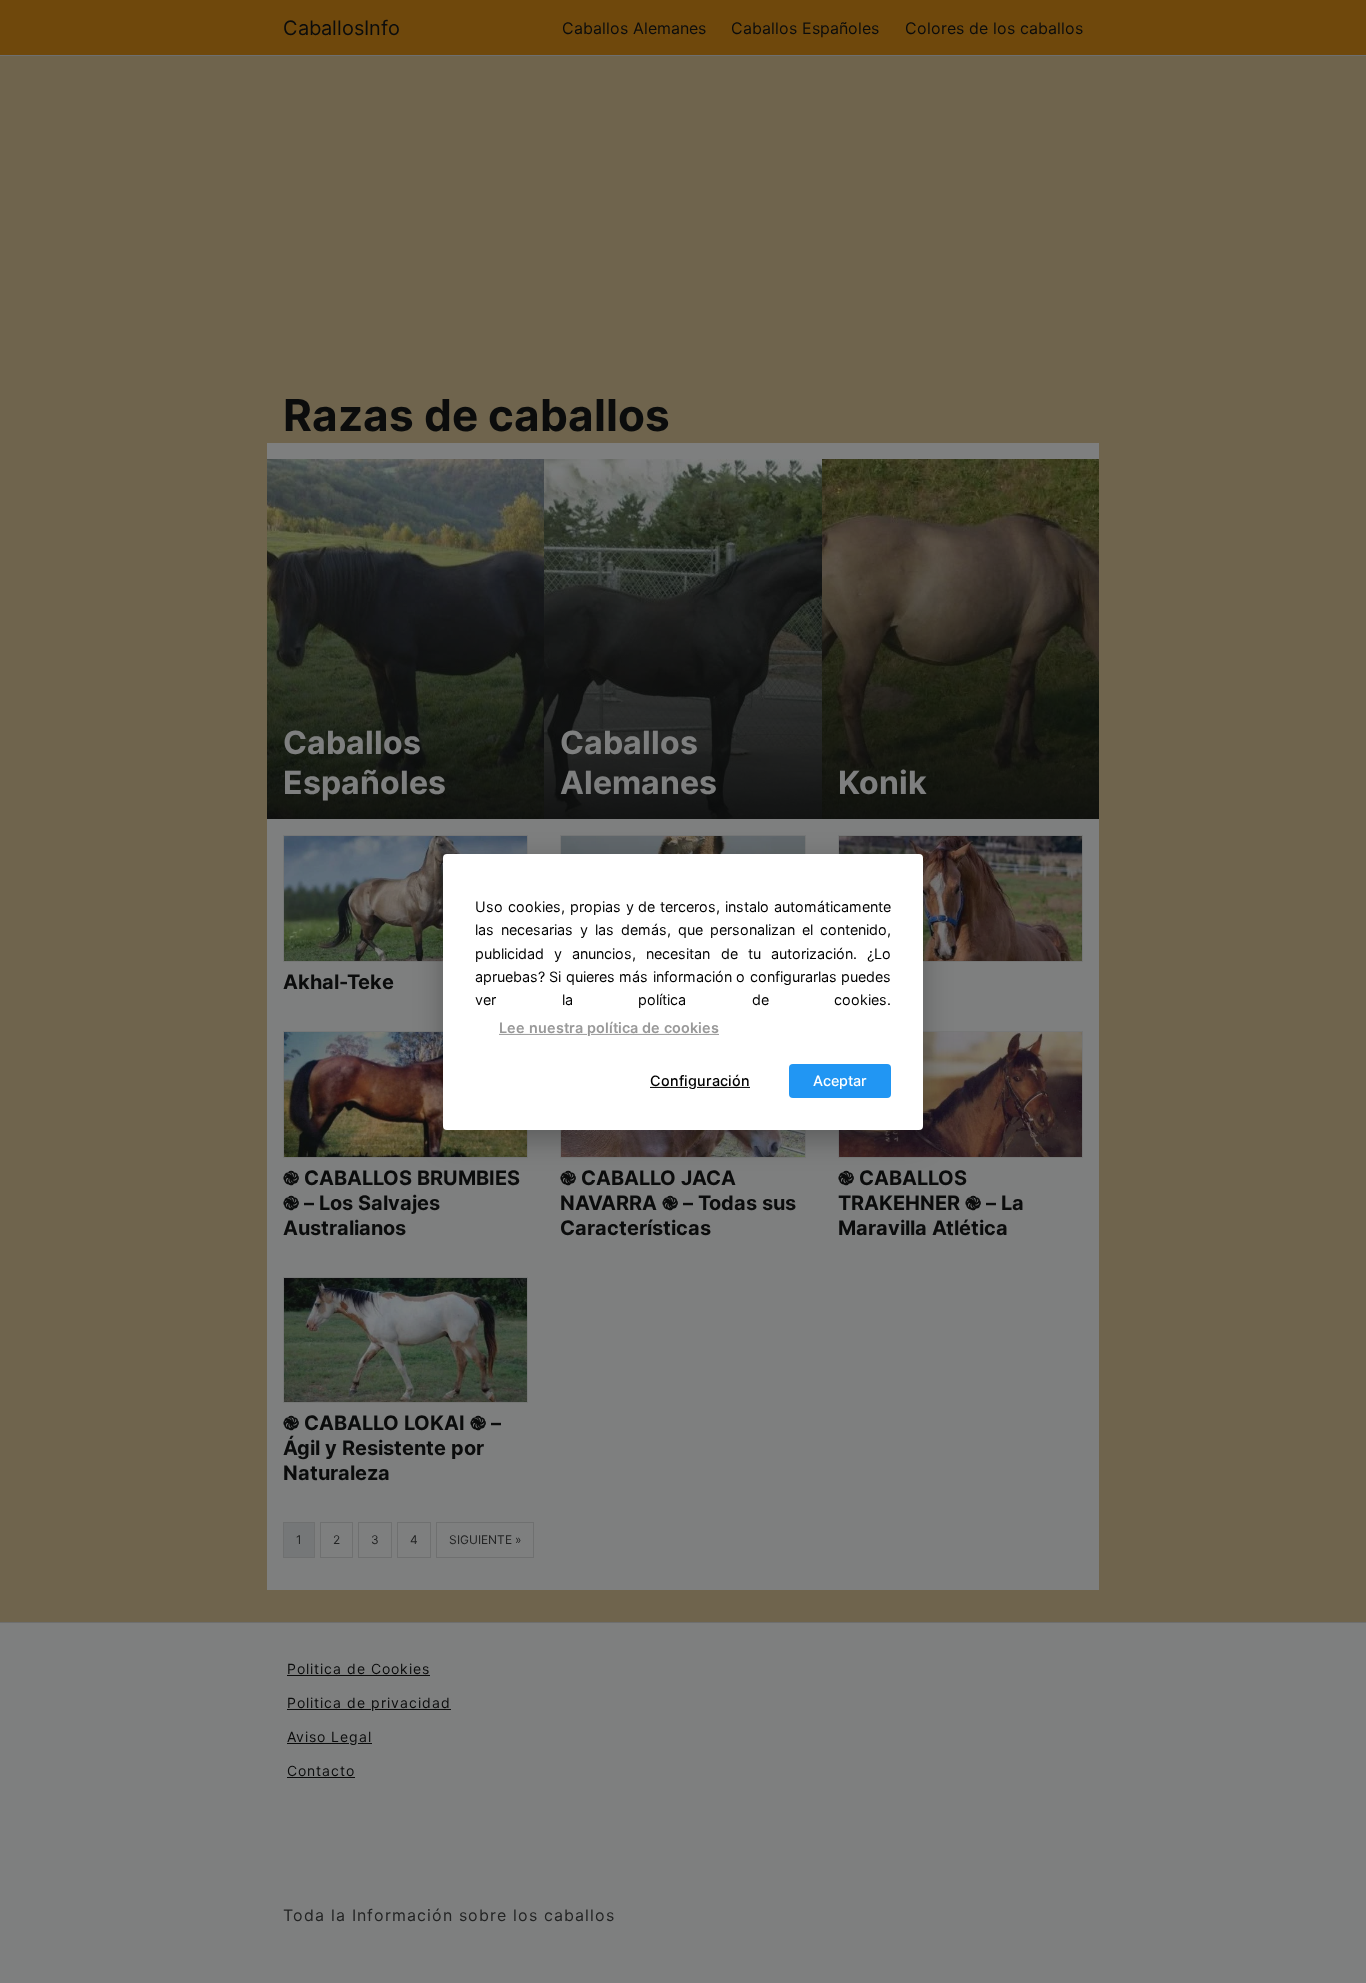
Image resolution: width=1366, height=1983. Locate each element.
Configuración (700, 1080)
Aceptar (840, 1080)
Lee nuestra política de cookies (609, 1027)
